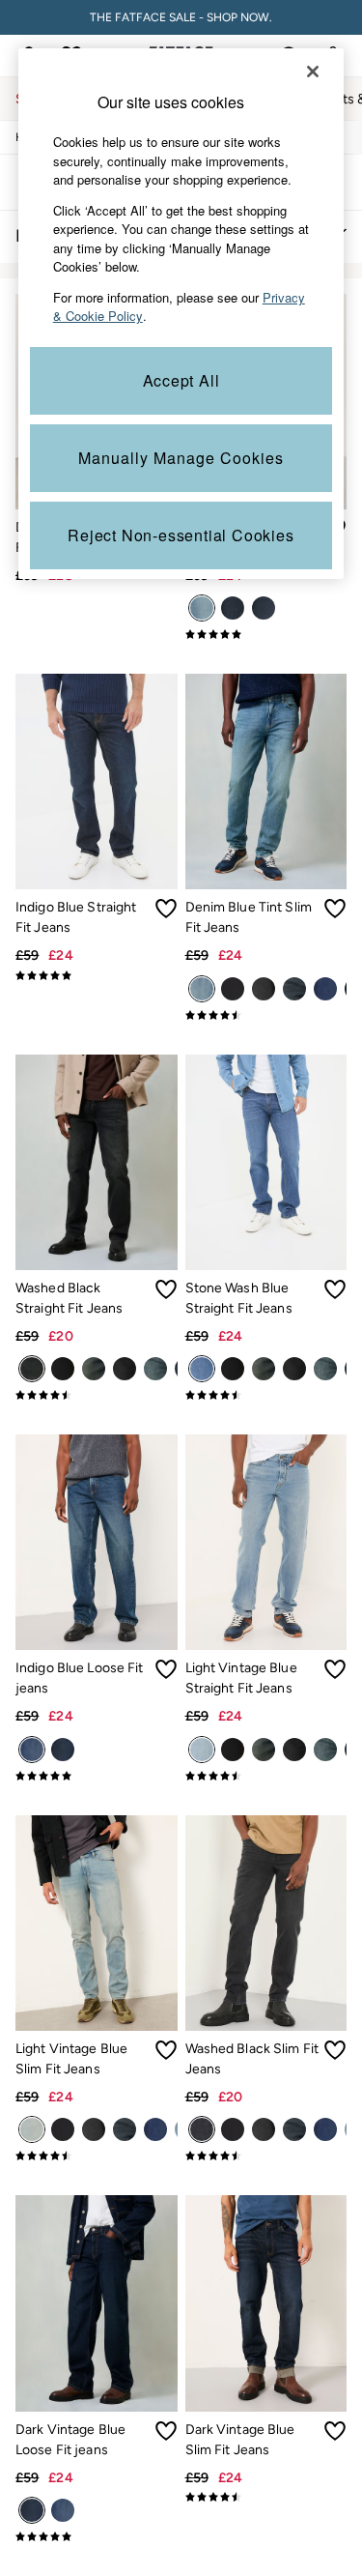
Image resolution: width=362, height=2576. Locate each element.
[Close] (313, 72)
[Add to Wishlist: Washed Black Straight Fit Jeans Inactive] (166, 1289)
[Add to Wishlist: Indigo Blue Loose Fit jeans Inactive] (166, 1669)
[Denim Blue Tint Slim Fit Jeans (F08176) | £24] (266, 781)
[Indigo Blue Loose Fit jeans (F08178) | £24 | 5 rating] (97, 1776)
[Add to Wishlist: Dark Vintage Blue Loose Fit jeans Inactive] (166, 2431)
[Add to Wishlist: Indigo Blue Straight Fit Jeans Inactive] (166, 909)
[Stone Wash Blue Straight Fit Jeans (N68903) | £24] (266, 1162)
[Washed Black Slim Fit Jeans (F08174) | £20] (266, 1923)
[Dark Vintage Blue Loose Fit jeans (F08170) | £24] (97, 2303)
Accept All (181, 380)
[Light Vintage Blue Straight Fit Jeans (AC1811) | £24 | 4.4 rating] (266, 1776)
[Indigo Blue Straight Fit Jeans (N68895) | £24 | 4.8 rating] (97, 975)
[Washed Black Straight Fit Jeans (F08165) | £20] (97, 1162)
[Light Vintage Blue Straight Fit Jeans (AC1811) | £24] (266, 1542)
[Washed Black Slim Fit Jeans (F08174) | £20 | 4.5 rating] (266, 2156)
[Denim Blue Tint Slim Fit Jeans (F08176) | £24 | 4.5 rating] (266, 1015)
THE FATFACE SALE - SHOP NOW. (181, 17)
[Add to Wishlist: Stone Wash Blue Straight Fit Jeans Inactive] (335, 1289)
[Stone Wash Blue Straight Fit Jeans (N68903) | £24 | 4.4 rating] (266, 1395)
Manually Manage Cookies (181, 458)
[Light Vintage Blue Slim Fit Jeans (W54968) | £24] (97, 1923)
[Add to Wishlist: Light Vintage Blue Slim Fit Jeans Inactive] (166, 2050)
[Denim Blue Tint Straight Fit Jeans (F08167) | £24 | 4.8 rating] (266, 634)
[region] (181, 314)
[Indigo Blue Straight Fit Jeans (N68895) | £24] (97, 781)
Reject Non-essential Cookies (181, 535)
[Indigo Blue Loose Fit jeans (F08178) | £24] (97, 1542)
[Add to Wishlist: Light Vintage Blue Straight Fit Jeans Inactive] (335, 1669)
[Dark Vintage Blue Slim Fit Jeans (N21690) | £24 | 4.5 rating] (266, 2497)
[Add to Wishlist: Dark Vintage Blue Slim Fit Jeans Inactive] (335, 2431)
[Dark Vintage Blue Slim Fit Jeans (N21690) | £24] (266, 2303)
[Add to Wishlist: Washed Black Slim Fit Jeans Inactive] (335, 2050)
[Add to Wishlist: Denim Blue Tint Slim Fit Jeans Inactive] (335, 909)
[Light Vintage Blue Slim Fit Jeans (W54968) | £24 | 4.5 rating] (97, 2156)
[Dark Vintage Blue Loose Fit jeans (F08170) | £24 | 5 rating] (97, 2536)
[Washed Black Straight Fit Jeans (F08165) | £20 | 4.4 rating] (97, 1395)
